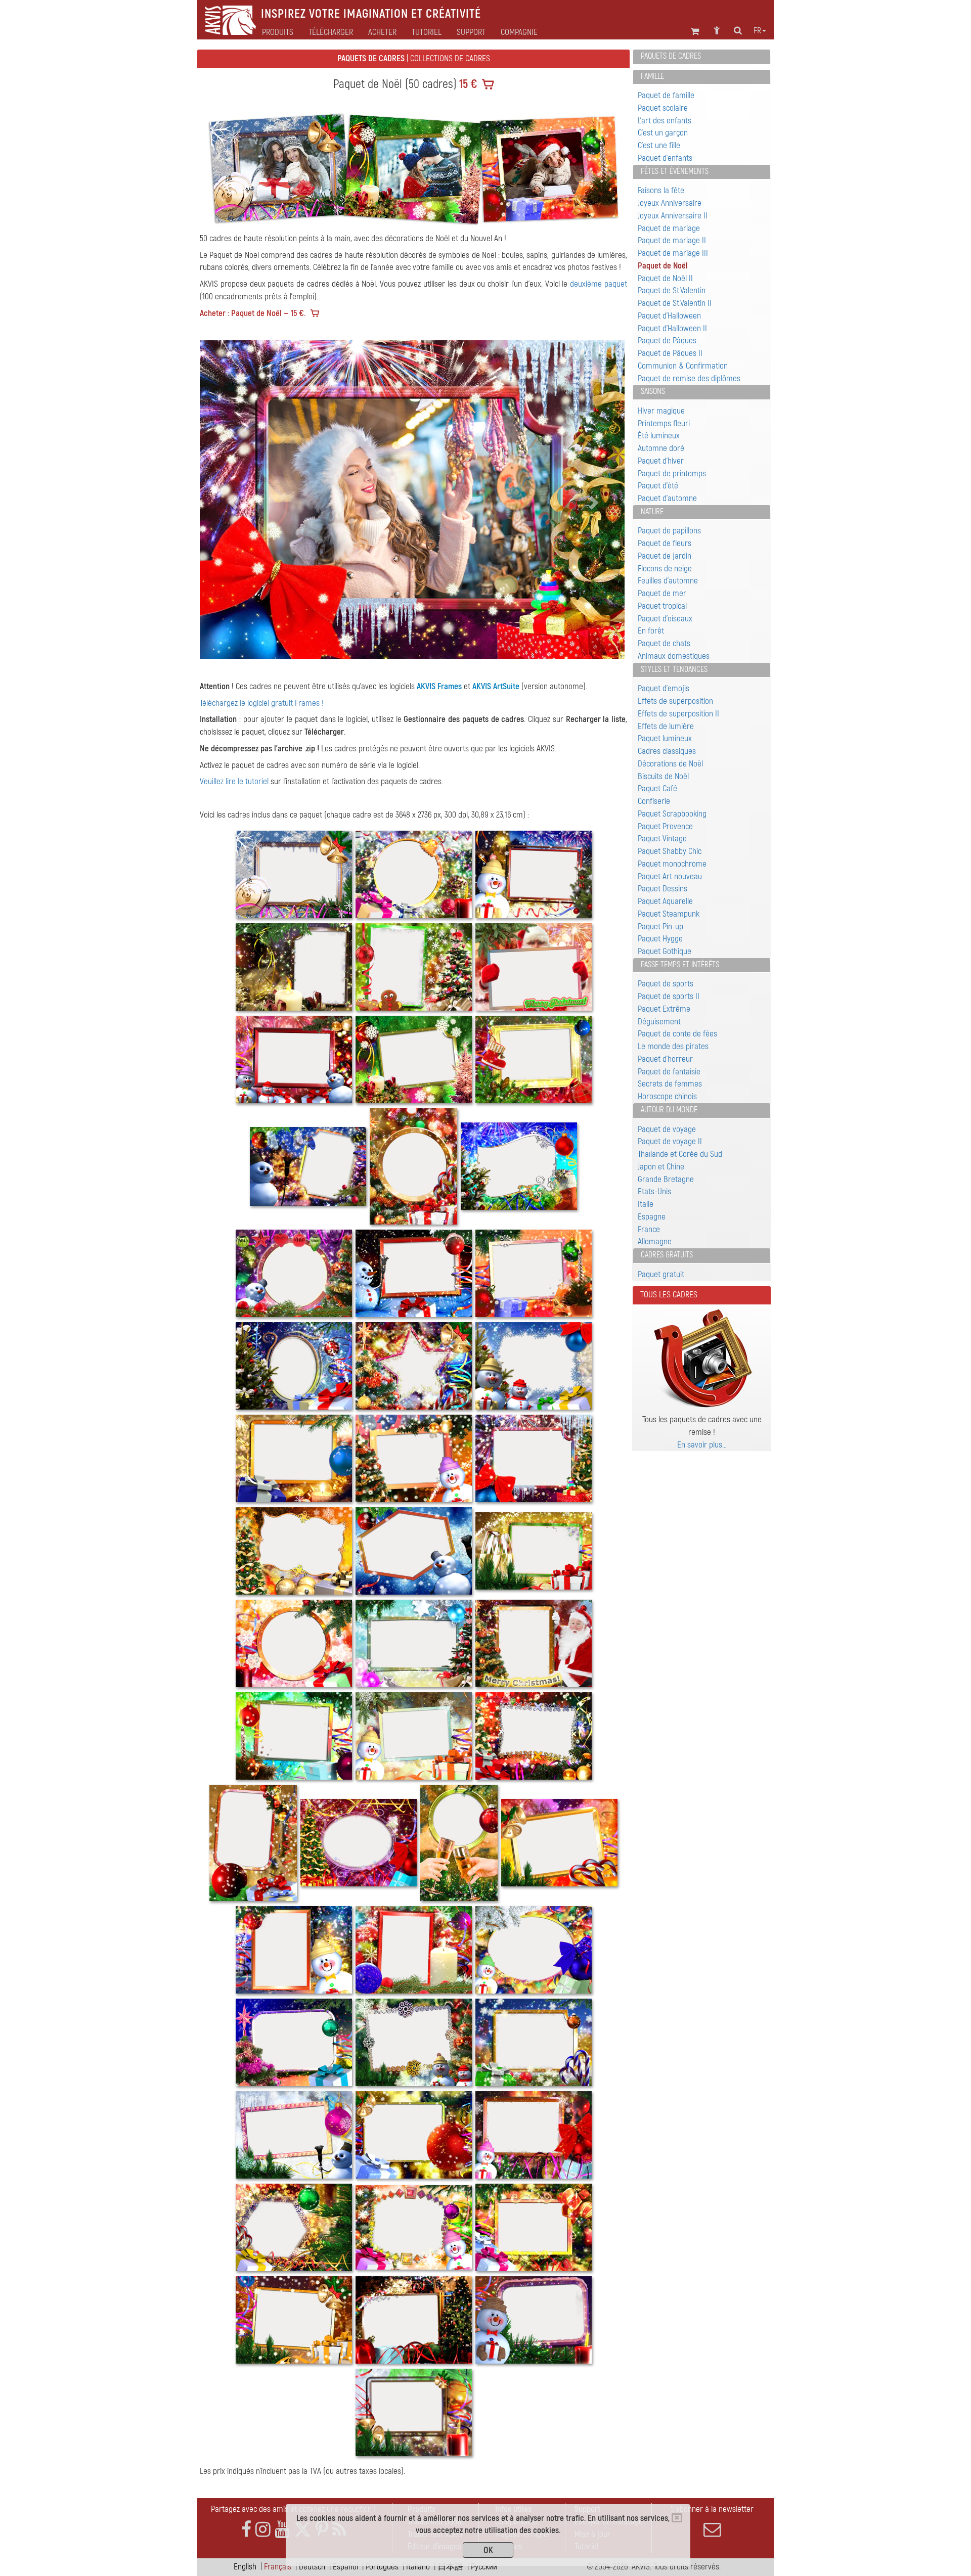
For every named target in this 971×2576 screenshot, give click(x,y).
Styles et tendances (674, 669)
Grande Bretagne (666, 1179)
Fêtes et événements (675, 171)
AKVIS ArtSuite (496, 686)
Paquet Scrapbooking (672, 814)
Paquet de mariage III (673, 253)
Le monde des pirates (673, 1046)
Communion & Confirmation (683, 366)
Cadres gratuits (667, 1255)
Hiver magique (661, 411)
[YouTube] (282, 2530)
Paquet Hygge (660, 939)
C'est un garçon (663, 133)
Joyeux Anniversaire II (673, 216)
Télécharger (331, 32)
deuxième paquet (599, 284)
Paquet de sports (666, 984)
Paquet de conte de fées (677, 1034)
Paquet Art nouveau (670, 876)
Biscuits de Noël (663, 776)
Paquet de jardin (665, 556)
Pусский (484, 2567)
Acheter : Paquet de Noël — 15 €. (253, 313)
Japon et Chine (661, 1167)
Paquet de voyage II (670, 1141)
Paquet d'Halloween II (672, 328)
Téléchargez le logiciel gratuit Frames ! (262, 703)
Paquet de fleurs (665, 543)
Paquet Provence (665, 826)
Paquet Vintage (662, 839)
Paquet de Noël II (665, 278)
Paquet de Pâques (667, 341)
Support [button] (471, 32)
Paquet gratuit (661, 1274)
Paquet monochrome (672, 864)
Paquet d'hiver (661, 461)
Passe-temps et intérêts (680, 965)
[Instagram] (263, 2530)
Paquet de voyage (667, 1129)
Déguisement (659, 1022)
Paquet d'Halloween (669, 316)
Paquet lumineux (665, 738)
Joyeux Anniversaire (670, 203)
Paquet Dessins (663, 889)
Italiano (418, 2567)
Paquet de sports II (669, 996)
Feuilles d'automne (668, 581)
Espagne (652, 1217)
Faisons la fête (661, 190)
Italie (646, 1204)
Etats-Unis (654, 1191)
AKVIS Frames (439, 686)
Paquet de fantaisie (669, 1072)
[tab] (702, 57)
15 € (467, 84)
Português (382, 2567)
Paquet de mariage (669, 228)
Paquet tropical (662, 606)
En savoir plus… (702, 1445)
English (245, 2567)
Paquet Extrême (664, 1009)
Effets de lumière (666, 726)
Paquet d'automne (667, 498)
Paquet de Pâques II (670, 353)
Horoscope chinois (667, 1096)
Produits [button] (278, 32)
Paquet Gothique (665, 951)
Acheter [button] (382, 32)
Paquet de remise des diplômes (689, 378)
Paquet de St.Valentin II (675, 303)
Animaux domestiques (674, 656)
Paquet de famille (666, 95)
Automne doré (661, 448)
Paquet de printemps (672, 473)
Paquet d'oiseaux (665, 619)
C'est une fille (659, 145)
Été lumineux (659, 436)
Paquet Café (657, 788)
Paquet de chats (664, 643)
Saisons (653, 391)
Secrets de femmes (670, 1084)
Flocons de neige (665, 569)
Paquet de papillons (669, 531)
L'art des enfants (665, 121)
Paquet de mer (662, 593)
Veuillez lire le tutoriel (234, 781)
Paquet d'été (658, 486)
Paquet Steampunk (669, 914)
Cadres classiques (667, 751)
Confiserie (654, 801)
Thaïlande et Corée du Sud (680, 1154)
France (649, 1229)
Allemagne (655, 1241)
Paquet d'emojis (664, 688)
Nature (652, 512)
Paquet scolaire (663, 108)
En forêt (651, 631)
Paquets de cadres (671, 56)
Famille (652, 76)
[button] (232, 500)
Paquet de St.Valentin (672, 290)
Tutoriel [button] (427, 32)
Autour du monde (669, 1110)
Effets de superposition (675, 701)
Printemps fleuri (664, 423)
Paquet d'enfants (665, 158)
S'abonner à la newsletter (712, 2509)
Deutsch (312, 2567)
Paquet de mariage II (672, 240)
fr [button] (757, 31)
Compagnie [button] (519, 32)
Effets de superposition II (678, 714)
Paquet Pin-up (660, 927)
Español (345, 2567)
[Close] (677, 2518)
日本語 (450, 2567)
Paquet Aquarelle (665, 901)
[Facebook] (246, 2530)
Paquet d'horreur (665, 1059)
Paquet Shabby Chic (670, 851)
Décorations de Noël (670, 764)
